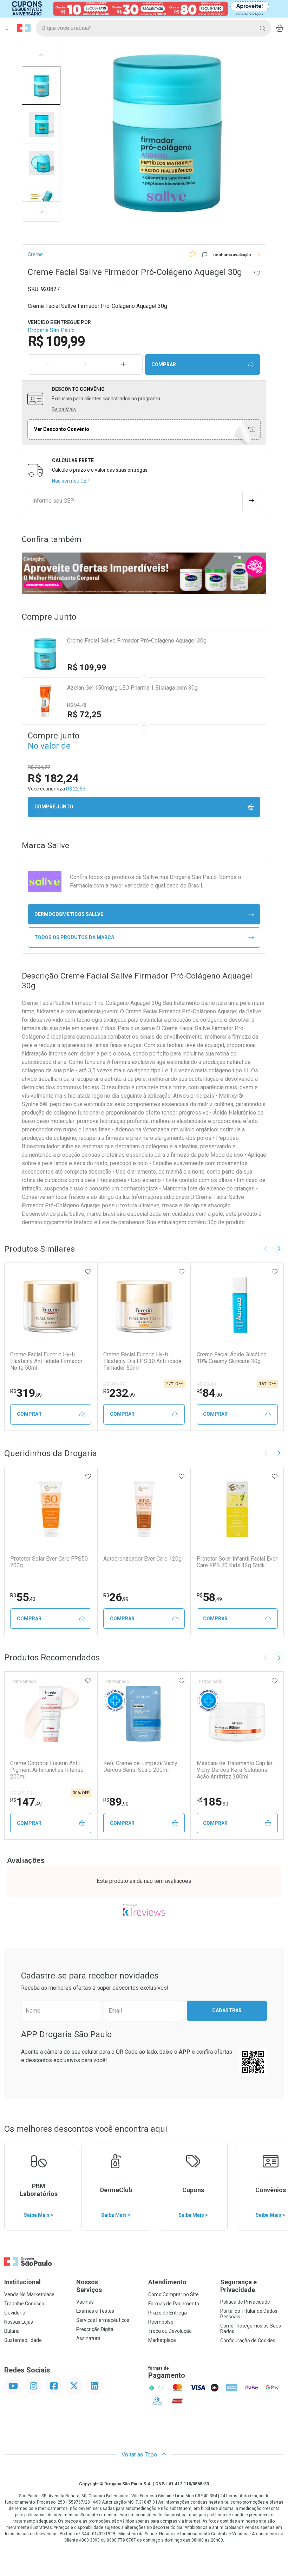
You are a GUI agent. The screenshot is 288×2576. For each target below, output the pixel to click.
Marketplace (162, 2340)
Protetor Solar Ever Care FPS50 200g (49, 1562)
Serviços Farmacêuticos (103, 2320)
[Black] (139, 8)
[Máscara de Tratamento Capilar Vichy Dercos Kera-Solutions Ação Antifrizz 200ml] (237, 1714)
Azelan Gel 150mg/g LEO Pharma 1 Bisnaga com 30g (132, 688)
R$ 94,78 (77, 705)
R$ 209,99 (21, 1793)
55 (23, 1597)
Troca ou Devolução (170, 2331)
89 (116, 1802)
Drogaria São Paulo (51, 330)
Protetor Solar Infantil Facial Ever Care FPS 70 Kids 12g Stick (237, 1562)
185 (212, 1802)
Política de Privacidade (245, 2302)
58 (209, 1597)
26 (116, 1597)
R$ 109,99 (87, 667)
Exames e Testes (95, 2311)
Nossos (89, 2286)
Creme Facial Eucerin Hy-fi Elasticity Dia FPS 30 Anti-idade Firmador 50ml (142, 1361)
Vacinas (85, 2302)
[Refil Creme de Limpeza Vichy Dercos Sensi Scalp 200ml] (144, 1714)
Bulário (12, 2331)
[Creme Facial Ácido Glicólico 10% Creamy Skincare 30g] (237, 1305)
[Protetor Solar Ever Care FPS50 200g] (51, 1509)
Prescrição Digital (95, 2329)
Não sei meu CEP (71, 481)
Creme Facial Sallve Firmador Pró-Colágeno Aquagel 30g (137, 641)
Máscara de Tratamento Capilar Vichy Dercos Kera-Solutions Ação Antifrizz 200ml (235, 1770)
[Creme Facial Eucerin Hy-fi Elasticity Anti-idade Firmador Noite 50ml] (51, 1305)
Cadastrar (227, 2010)
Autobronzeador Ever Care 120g (142, 1559)
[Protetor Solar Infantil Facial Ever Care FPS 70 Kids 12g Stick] (237, 1509)
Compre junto (54, 807)
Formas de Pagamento (174, 2304)
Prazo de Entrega (168, 2313)
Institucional (22, 2282)
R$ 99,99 (206, 1384)
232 (119, 1393)
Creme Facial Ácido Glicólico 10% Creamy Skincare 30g (232, 1358)
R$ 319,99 (114, 1384)
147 (26, 1802)
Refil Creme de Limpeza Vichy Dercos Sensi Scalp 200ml (140, 1767)
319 (26, 1393)
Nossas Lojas (19, 2322)
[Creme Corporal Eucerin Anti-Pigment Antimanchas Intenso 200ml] (51, 1714)
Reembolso (161, 2322)
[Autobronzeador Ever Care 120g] (144, 1509)
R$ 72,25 (84, 715)
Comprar (164, 364)
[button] (41, 85)
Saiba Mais (64, 409)
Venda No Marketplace (29, 2294)
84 (209, 1393)
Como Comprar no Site (174, 2294)
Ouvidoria (15, 2313)
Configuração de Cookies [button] (248, 2341)
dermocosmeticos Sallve (69, 914)
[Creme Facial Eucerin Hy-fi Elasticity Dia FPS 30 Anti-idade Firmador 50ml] (144, 1305)
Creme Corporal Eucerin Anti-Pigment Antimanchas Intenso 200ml (47, 1770)
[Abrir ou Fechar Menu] (8, 28)
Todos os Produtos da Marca (74, 937)
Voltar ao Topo (140, 2455)
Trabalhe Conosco (24, 2304)
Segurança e (238, 2286)
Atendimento (167, 2282)
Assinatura (88, 2338)
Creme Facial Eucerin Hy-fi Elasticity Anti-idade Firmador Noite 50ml (46, 1361)
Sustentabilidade (23, 2340)
